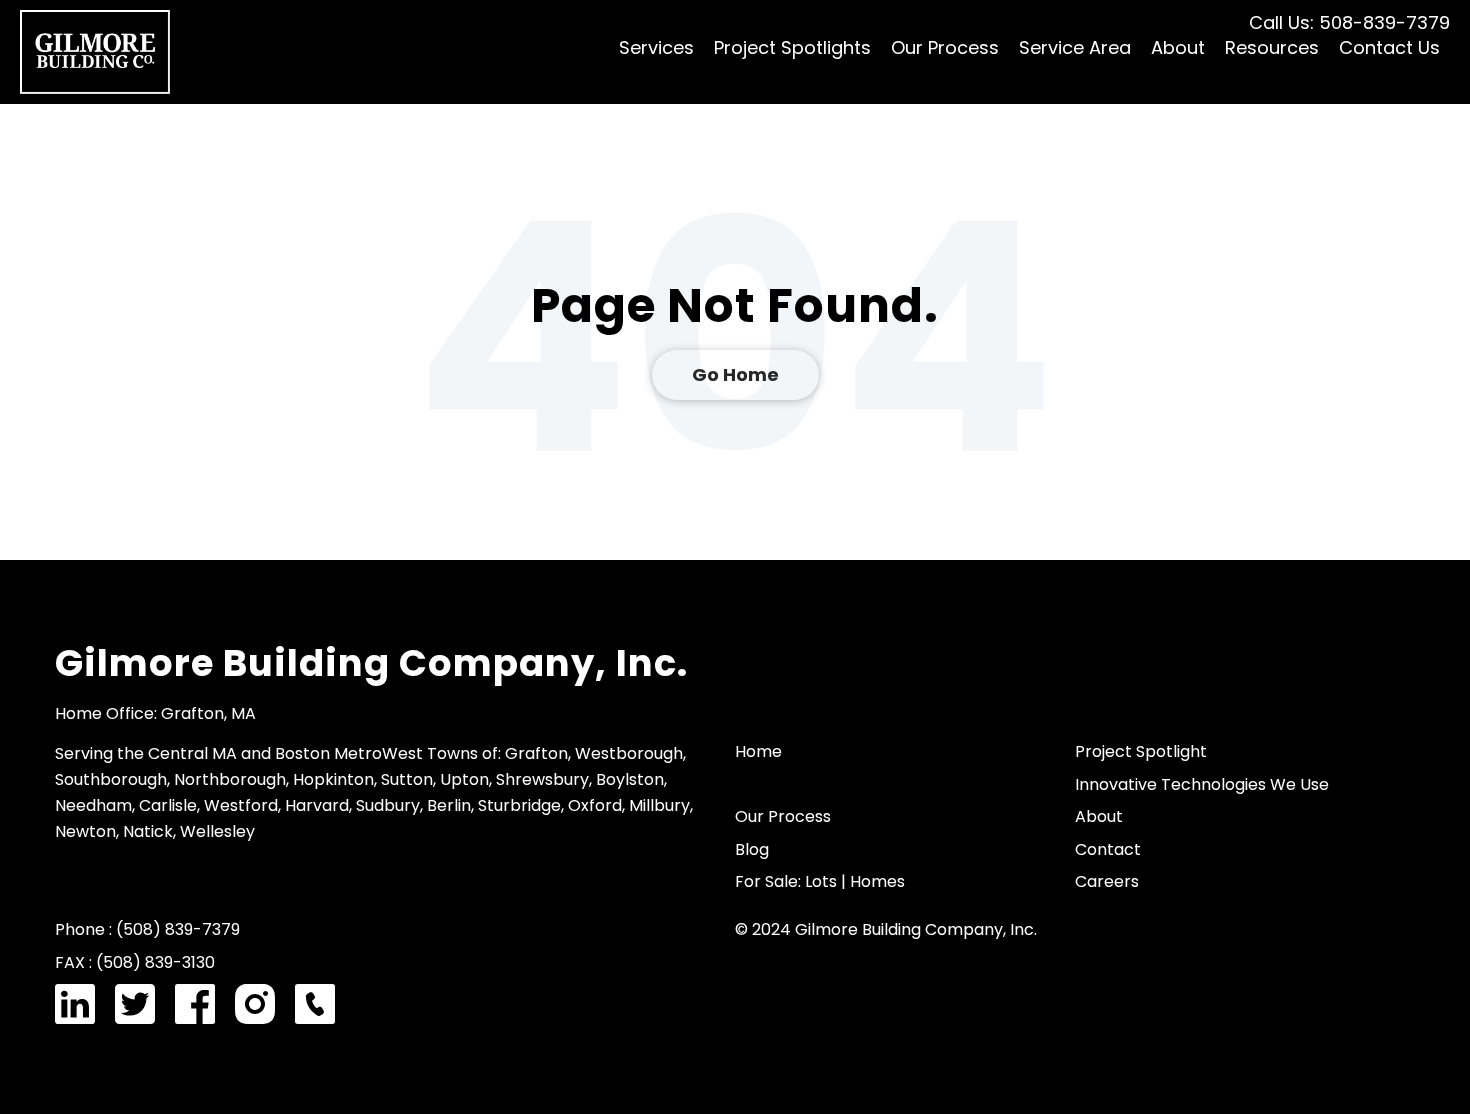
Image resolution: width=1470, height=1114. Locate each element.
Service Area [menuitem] (1075, 47)
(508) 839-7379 (178, 929)
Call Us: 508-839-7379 (1349, 23)
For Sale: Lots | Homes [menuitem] (820, 881)
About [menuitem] (1178, 47)
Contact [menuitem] (1108, 849)
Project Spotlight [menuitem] (1141, 751)
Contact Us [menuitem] (1389, 47)
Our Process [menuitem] (945, 47)
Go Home (735, 374)
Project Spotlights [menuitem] (792, 47)
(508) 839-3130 (155, 962)
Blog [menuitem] (752, 849)
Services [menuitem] (656, 47)
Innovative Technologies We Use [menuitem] (1202, 784)
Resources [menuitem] (1272, 47)
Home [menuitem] (758, 751)
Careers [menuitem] (1107, 881)
